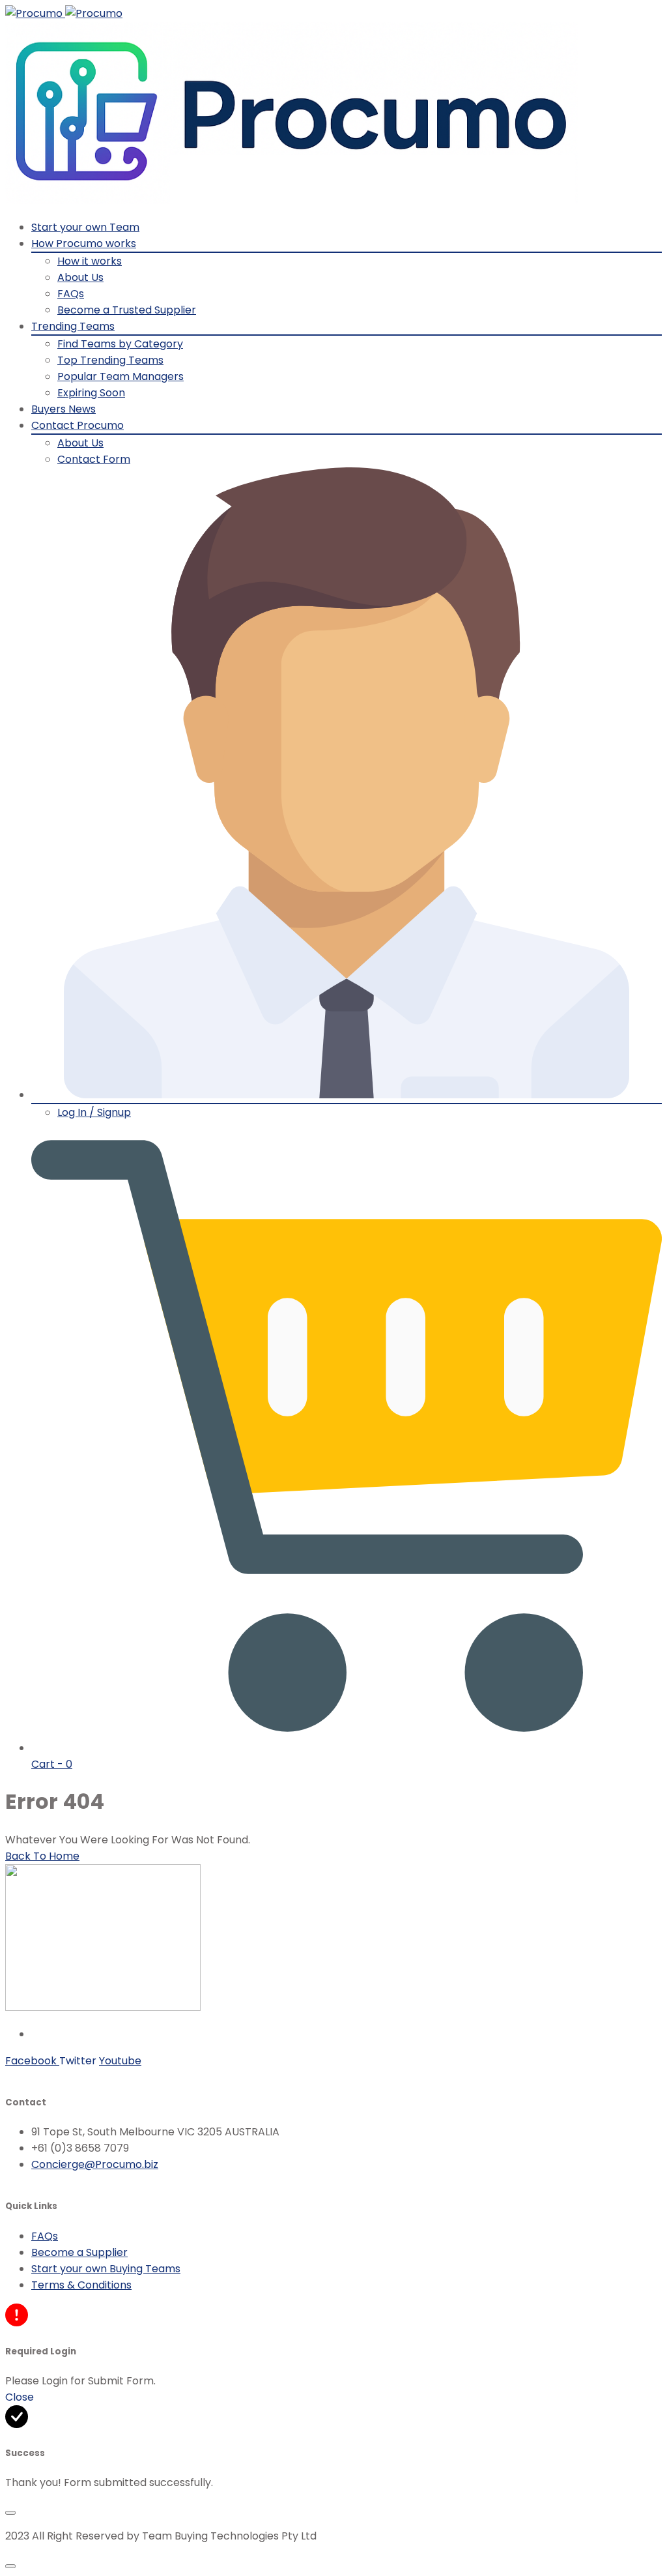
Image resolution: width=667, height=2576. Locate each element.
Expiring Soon (91, 393)
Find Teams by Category (120, 344)
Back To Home (42, 1856)
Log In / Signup (94, 1112)
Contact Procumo (78, 425)
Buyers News (64, 409)
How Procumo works (84, 243)
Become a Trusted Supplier (127, 310)
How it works (90, 261)
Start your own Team (85, 227)
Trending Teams (73, 326)
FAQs (71, 294)
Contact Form (94, 459)
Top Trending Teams (110, 360)
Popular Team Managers (121, 376)
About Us (80, 277)
